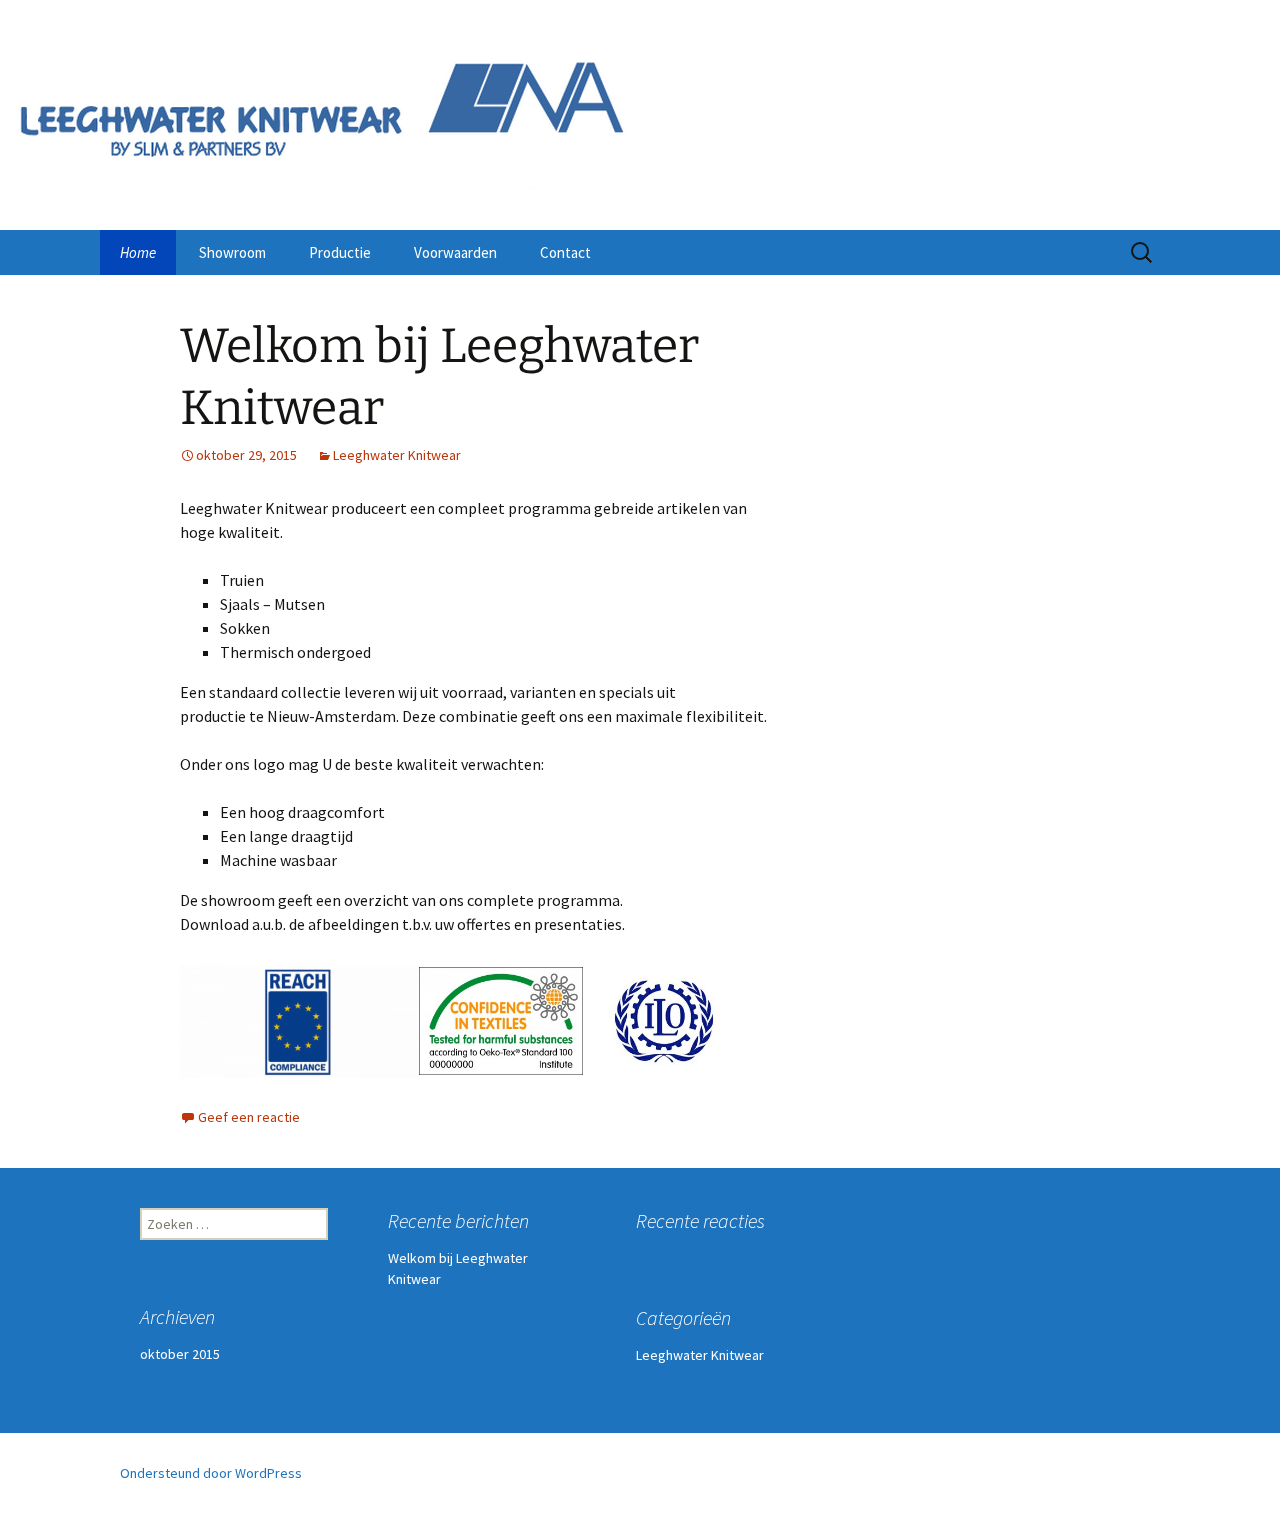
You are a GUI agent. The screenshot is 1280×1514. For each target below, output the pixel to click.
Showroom (232, 252)
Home (138, 252)
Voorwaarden (455, 252)
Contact (565, 252)
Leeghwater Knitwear (397, 455)
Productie (340, 252)
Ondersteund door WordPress (211, 1473)
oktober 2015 (180, 1354)
